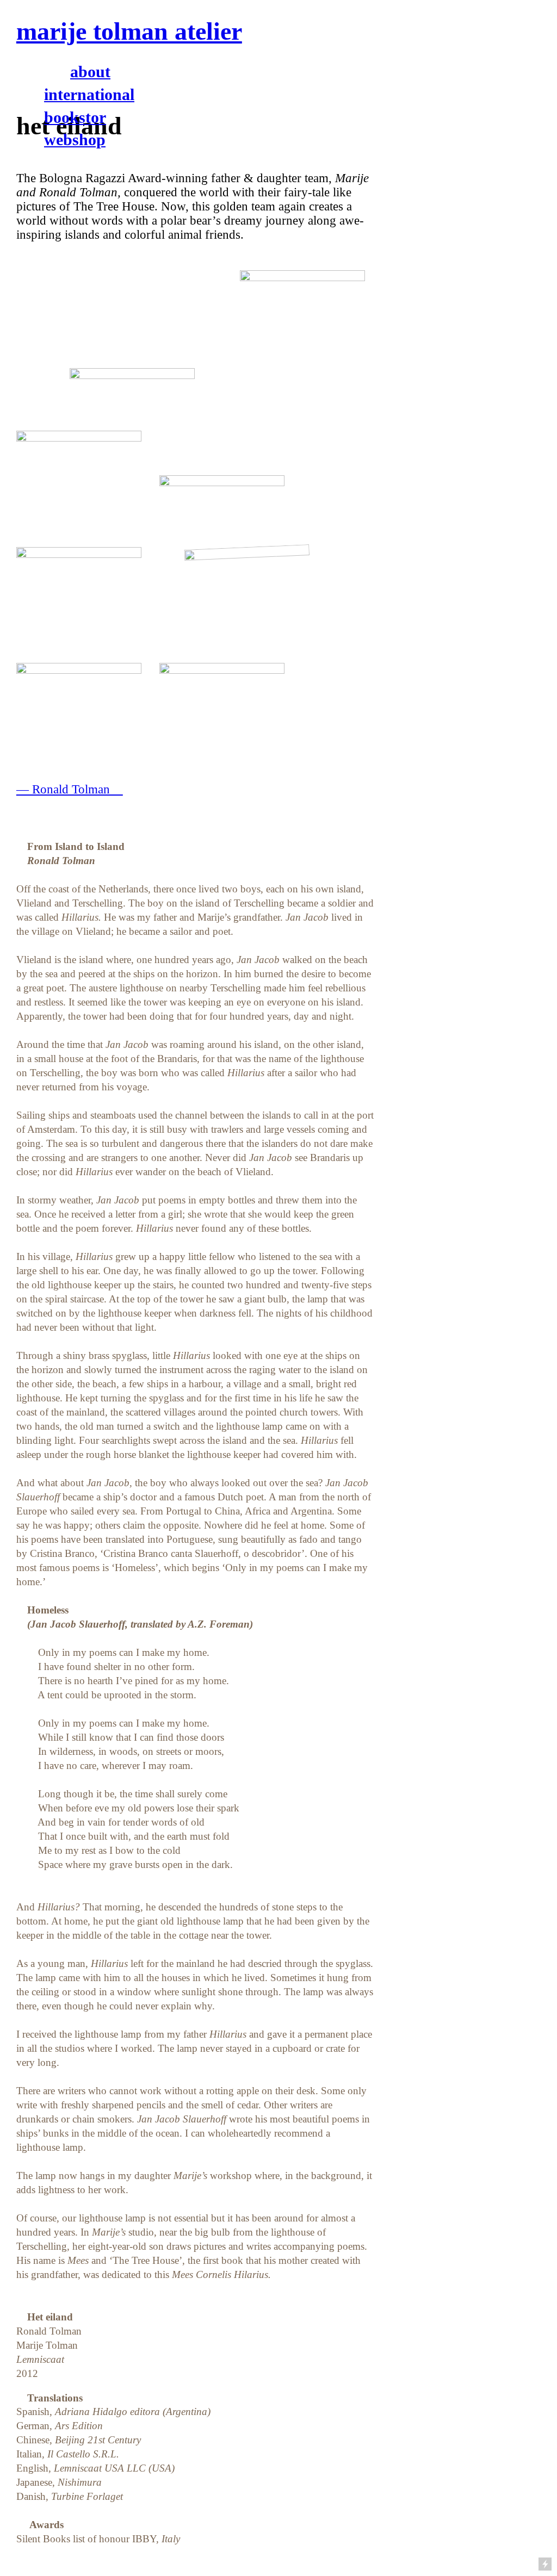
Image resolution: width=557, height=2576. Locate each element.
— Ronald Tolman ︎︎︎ (70, 789)
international (89, 94)
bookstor (75, 117)
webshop (75, 139)
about (90, 72)
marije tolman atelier (129, 31)
